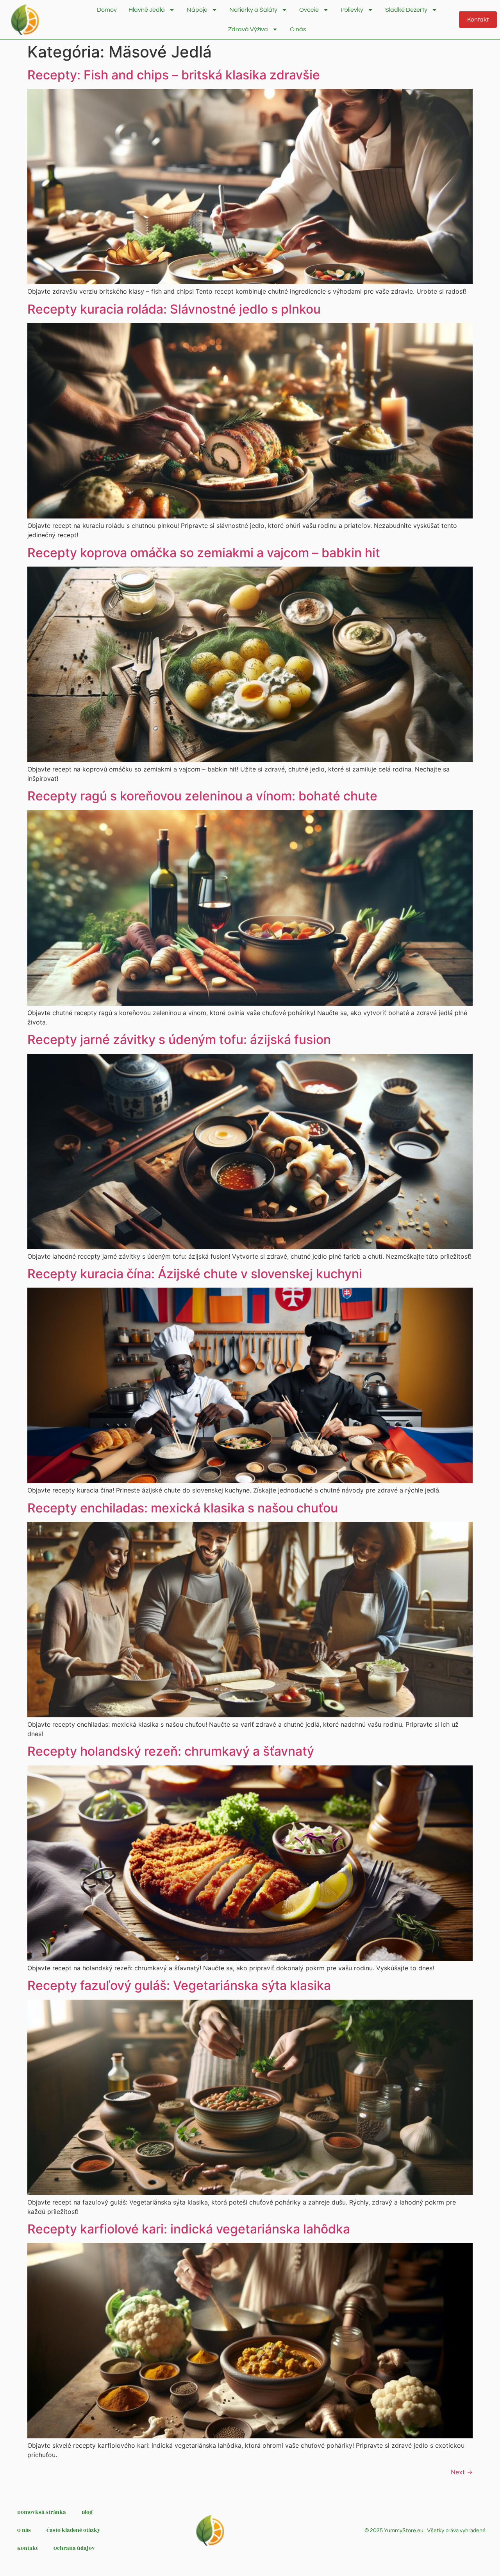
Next (462, 2472)
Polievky (352, 10)
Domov (107, 10)
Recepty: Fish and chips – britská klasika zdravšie (174, 75)
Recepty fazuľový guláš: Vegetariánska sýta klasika (179, 1985)
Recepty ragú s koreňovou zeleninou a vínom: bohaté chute (202, 796)
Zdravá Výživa (248, 29)
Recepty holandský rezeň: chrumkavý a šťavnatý (171, 1751)
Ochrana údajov (74, 2548)
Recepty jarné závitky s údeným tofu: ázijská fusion (179, 1040)
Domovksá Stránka (42, 2512)
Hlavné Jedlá (147, 10)
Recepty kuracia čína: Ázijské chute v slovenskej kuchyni (195, 1274)
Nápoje (197, 10)
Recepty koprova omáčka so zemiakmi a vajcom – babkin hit (204, 553)
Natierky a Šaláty (253, 10)
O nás (298, 29)
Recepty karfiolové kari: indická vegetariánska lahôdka (189, 2229)
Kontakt (28, 2548)
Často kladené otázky (73, 2530)
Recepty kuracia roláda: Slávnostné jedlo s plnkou (174, 309)
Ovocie (309, 10)
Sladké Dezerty (406, 10)
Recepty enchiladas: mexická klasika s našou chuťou (183, 1508)
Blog (87, 2512)
